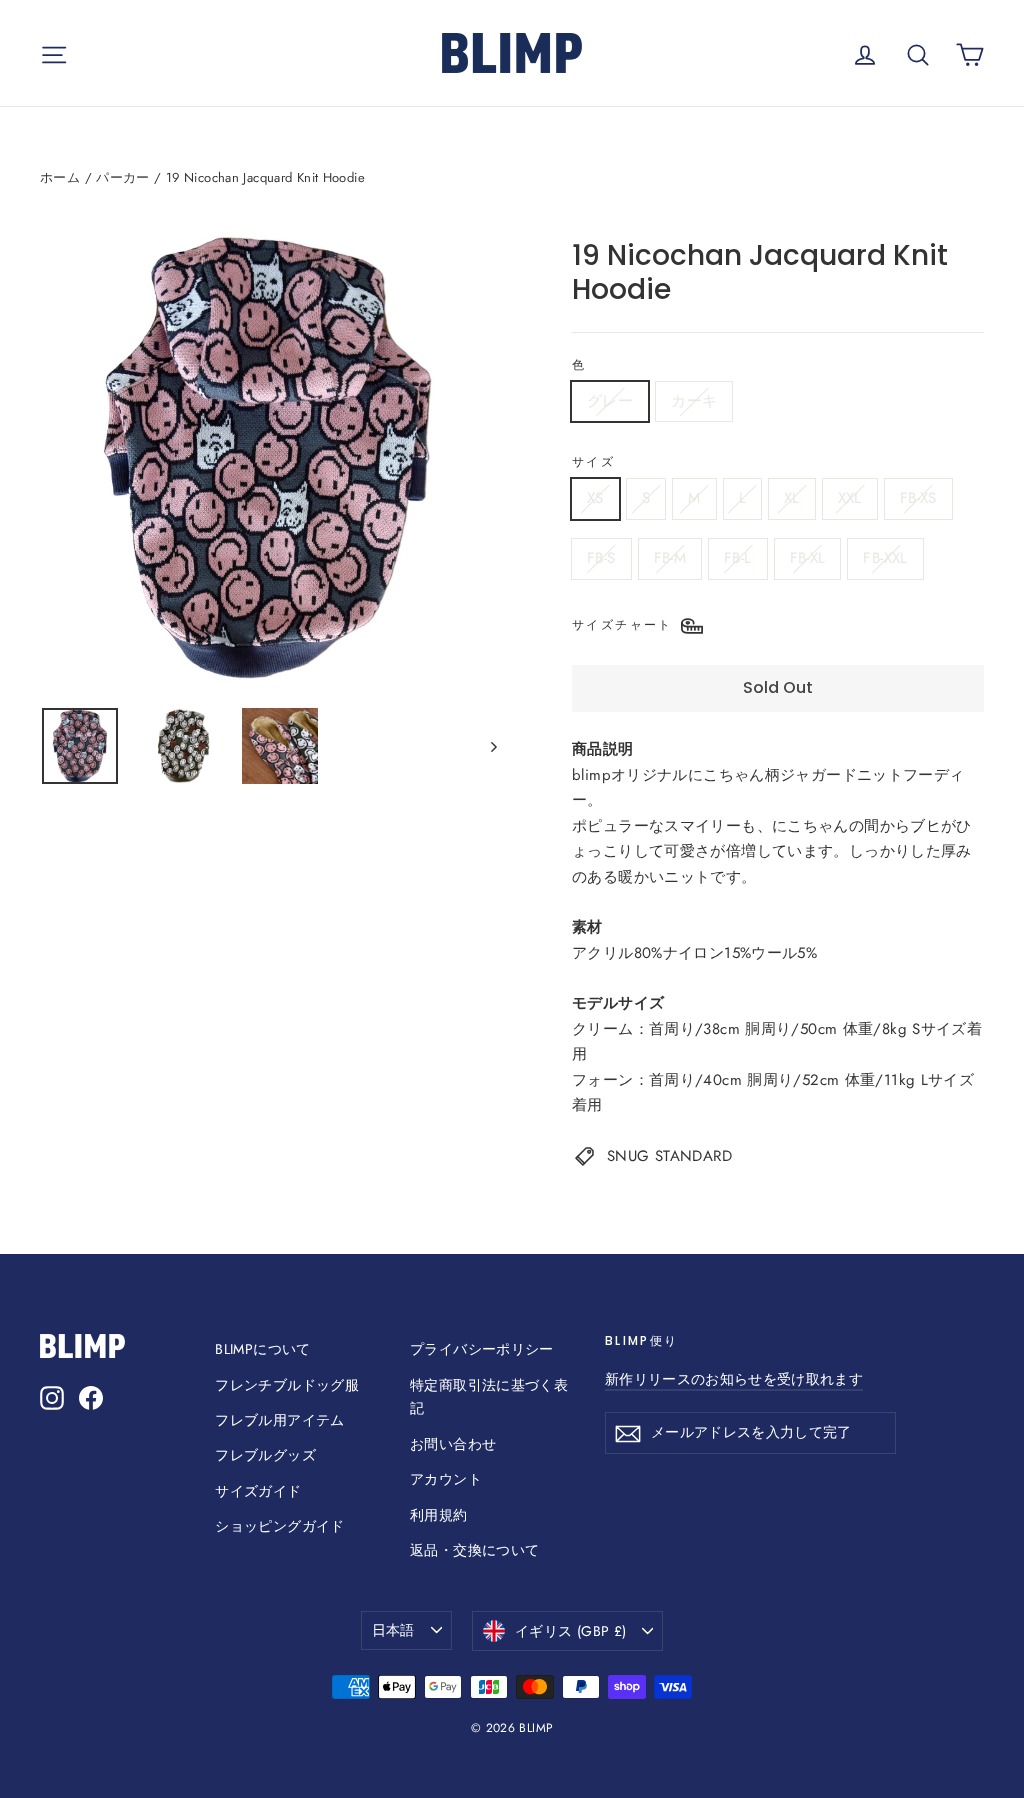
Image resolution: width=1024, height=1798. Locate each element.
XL (792, 498)
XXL (850, 498)
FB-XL (808, 558)
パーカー (123, 177)
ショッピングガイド (279, 1526)
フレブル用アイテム (279, 1420)
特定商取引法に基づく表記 (489, 1397)
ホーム (60, 177)
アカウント (446, 1479)
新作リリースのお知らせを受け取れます (734, 1379)
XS (595, 498)
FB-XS (918, 498)
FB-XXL (885, 558)
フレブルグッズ (265, 1455)
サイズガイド (258, 1491)
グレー (610, 401)
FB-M (670, 558)
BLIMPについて (262, 1349)
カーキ (694, 401)
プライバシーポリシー (482, 1349)
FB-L (738, 558)
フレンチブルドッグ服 (287, 1385)
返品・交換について (474, 1550)
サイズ (593, 462)
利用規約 (439, 1515)
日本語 (393, 1630)
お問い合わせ (453, 1444)
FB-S (601, 558)
